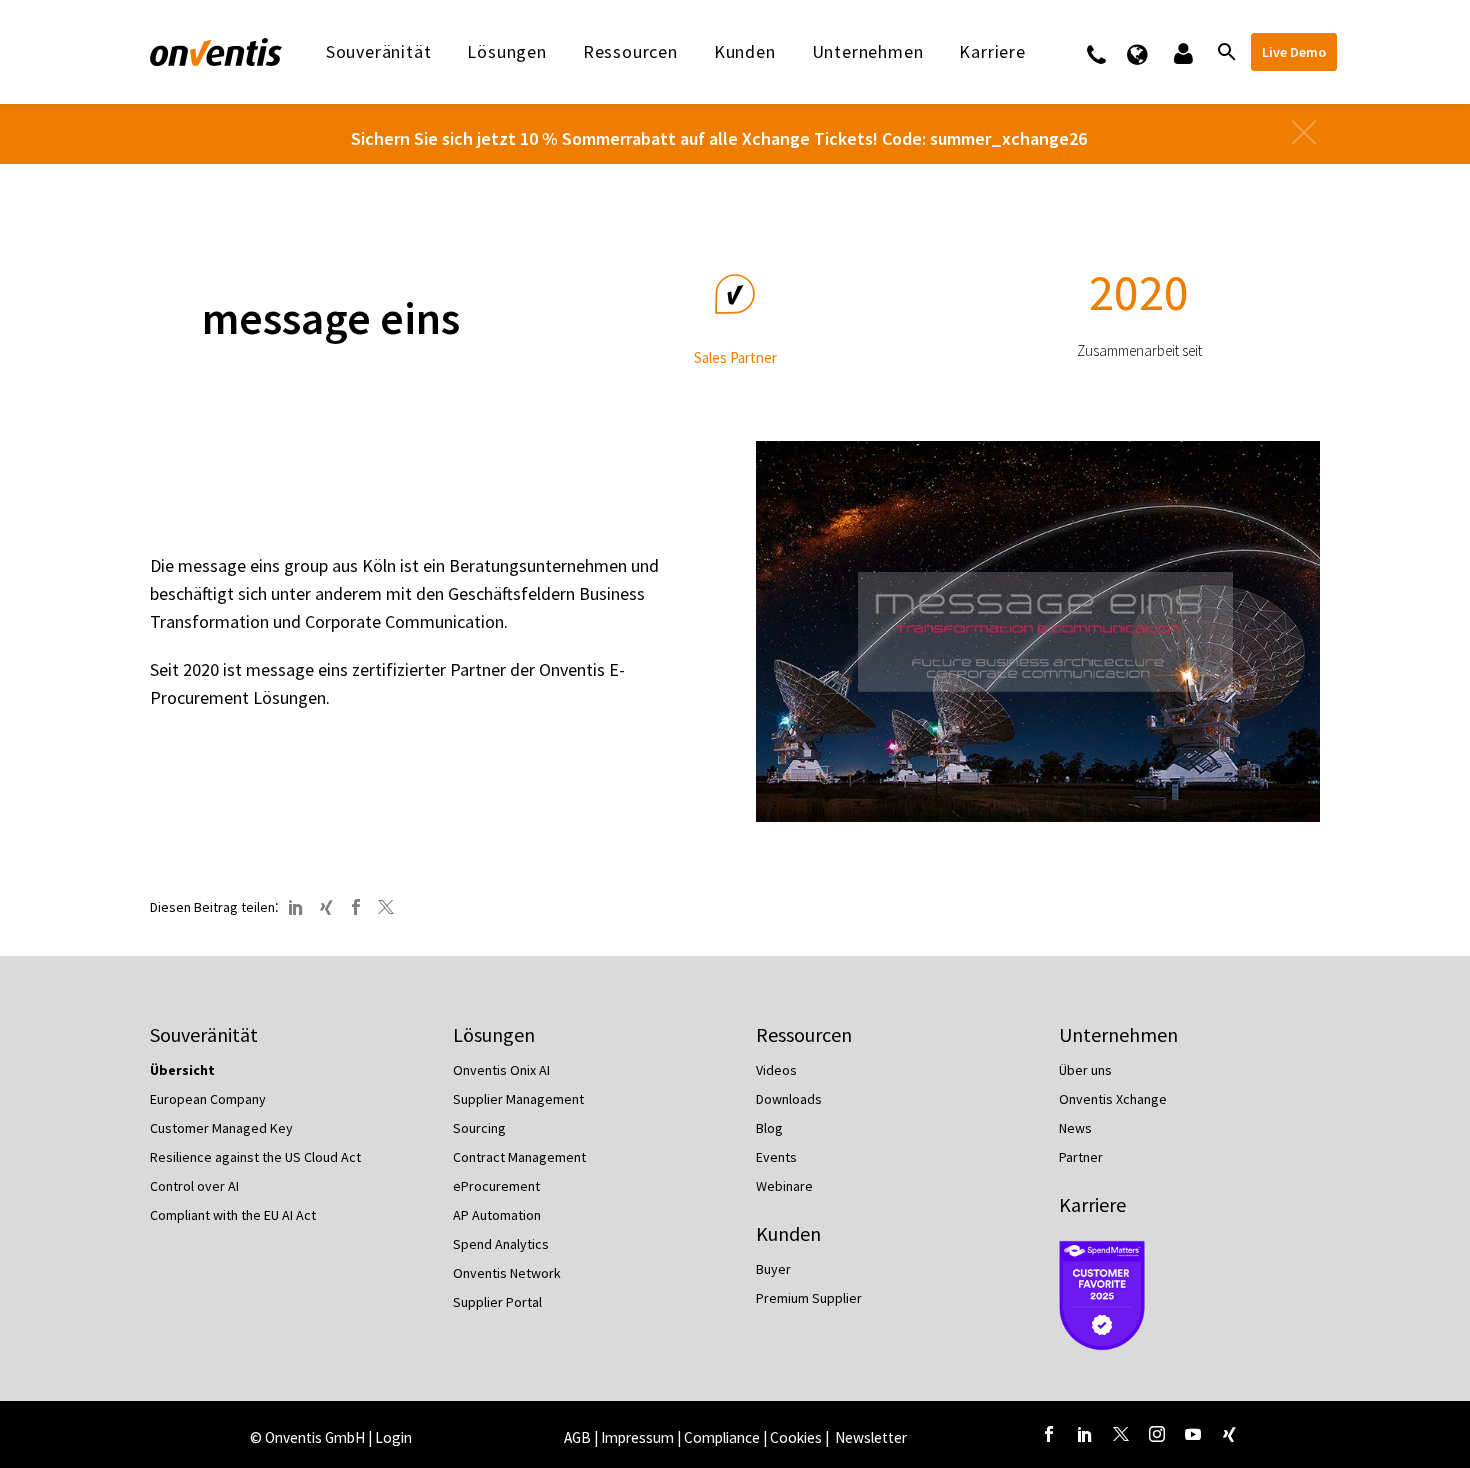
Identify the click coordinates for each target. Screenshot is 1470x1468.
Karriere (1092, 1204)
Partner (1081, 1157)
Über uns (1085, 1070)
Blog (769, 1128)
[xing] (1229, 1434)
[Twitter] (386, 907)
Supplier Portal (497, 1302)
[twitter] (1121, 1434)
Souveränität (379, 52)
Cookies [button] (796, 1437)
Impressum (639, 1437)
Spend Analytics (501, 1244)
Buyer (773, 1269)
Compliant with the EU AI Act (233, 1215)
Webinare (784, 1186)
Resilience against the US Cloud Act (255, 1157)
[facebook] (1049, 1434)
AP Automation (497, 1215)
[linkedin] (1085, 1434)
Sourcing (479, 1128)
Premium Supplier (809, 1298)
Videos (776, 1070)
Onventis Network (507, 1273)
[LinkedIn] (296, 907)
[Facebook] (356, 907)
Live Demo (1294, 52)
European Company (208, 1099)
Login (393, 1437)
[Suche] (1225, 52)
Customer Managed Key (221, 1128)
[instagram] (1157, 1434)
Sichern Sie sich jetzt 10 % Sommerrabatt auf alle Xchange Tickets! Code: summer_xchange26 (719, 138)
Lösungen (506, 52)
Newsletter (871, 1437)
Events (776, 1157)
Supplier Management (518, 1099)
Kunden (745, 52)
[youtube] (1193, 1434)
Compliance (722, 1437)
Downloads (789, 1099)
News (1075, 1128)
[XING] (326, 907)
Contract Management (519, 1157)
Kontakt (1109, 52)
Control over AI (194, 1186)
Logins (1181, 52)
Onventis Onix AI (501, 1070)
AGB (577, 1437)
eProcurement (496, 1186)
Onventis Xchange (1113, 1099)
